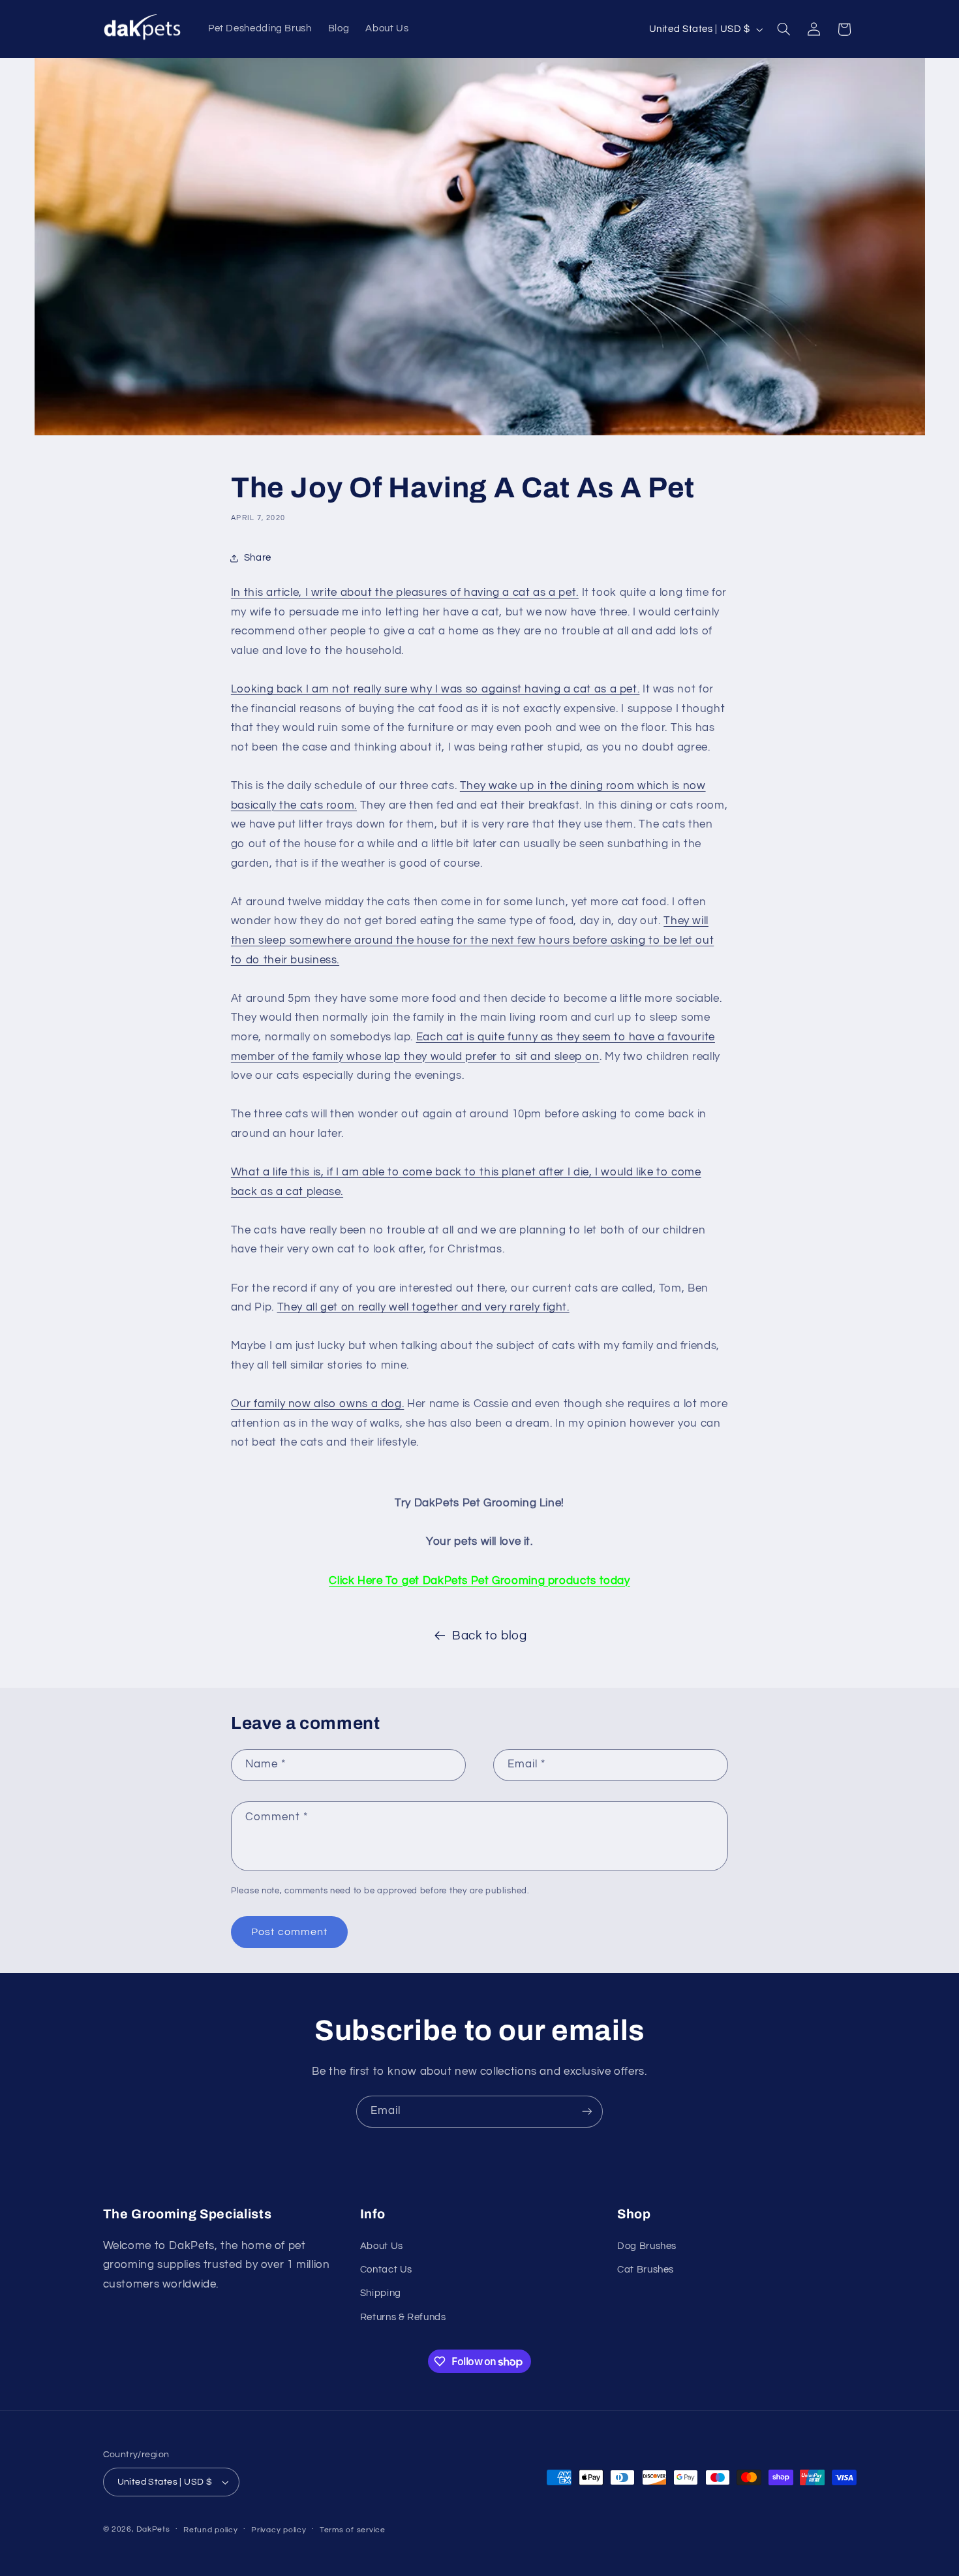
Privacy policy (279, 2530)
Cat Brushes (646, 2270)
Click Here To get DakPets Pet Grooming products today (479, 1581)
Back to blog (490, 1636)
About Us (382, 2246)
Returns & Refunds (403, 2317)
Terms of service (353, 2530)
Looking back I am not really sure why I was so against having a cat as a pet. (435, 689)
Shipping (381, 2293)
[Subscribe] (587, 2112)
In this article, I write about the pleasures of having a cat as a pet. (405, 593)
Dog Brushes (647, 2246)
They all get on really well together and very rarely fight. (423, 1307)
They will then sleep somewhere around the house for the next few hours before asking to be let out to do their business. (472, 940)
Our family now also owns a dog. (318, 1404)
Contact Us (386, 2270)
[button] (784, 29)
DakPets (153, 2529)
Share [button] (258, 558)
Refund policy (211, 2530)
